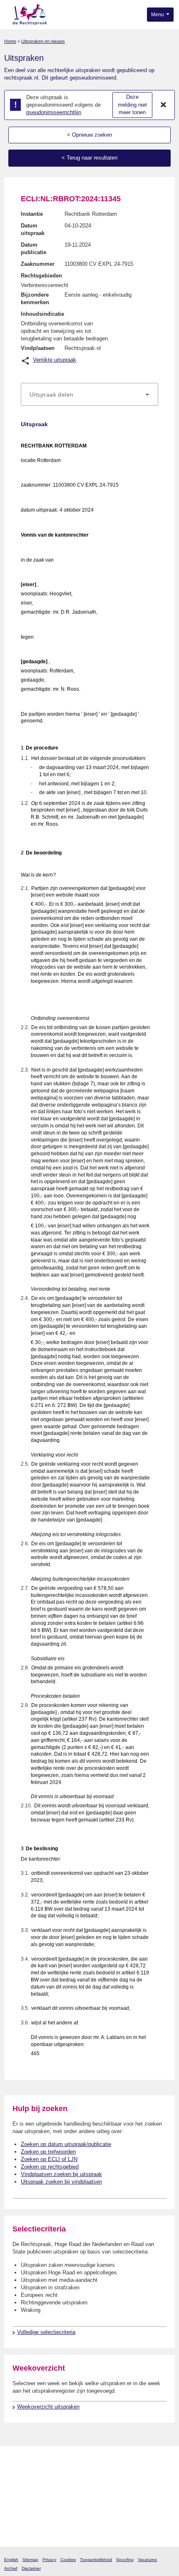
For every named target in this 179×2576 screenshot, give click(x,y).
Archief (11, 2568)
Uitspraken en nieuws (43, 41)
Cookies (68, 2560)
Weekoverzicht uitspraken (48, 2407)
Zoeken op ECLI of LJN (49, 2159)
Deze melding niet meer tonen (132, 105)
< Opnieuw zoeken (89, 135)
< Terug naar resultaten (89, 158)
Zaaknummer (38, 264)
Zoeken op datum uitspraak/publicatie (66, 2144)
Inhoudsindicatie (42, 314)
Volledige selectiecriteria (46, 2332)
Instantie (32, 214)
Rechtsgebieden (41, 276)
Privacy (49, 2560)
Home (10, 41)
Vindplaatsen (38, 348)
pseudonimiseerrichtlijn (54, 112)
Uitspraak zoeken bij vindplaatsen (61, 2182)
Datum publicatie (34, 249)
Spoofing (125, 2560)
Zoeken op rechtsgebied (50, 2167)
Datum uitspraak (33, 229)
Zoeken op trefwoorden (48, 2152)
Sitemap (30, 2560)
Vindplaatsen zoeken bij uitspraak (61, 2174)
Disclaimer (31, 2568)
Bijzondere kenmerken (35, 299)
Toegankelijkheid (96, 2560)
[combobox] (89, 395)
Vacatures (147, 2560)
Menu (158, 15)
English (11, 2560)
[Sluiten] (164, 105)
